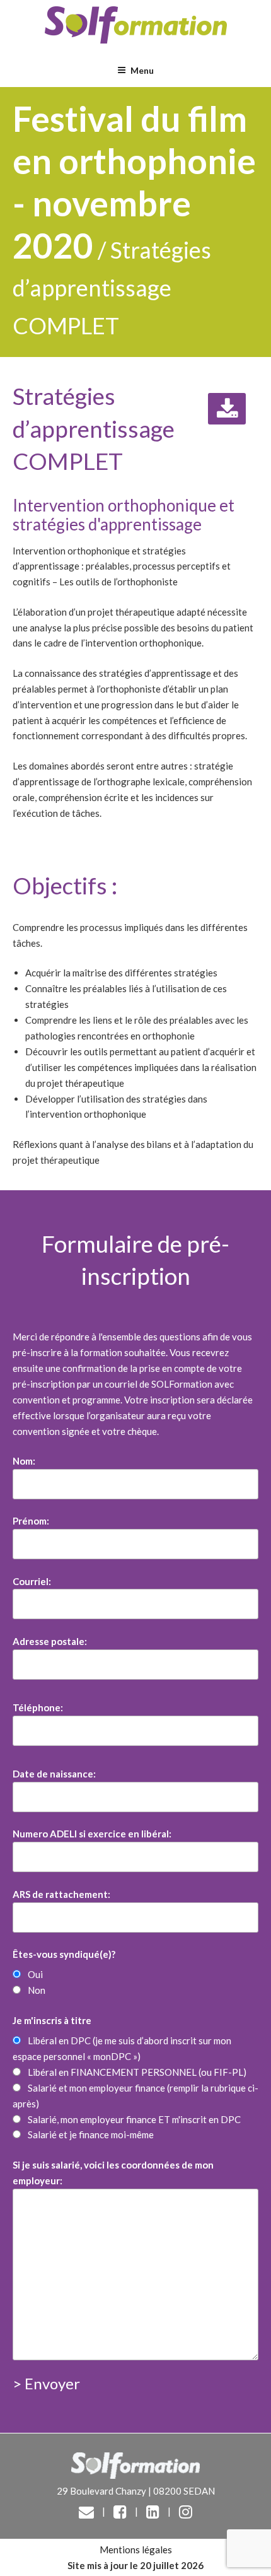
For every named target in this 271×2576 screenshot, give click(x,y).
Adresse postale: (50, 1641)
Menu (142, 70)
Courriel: (32, 1581)
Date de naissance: (54, 1774)
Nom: (24, 1461)
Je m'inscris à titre (52, 2020)
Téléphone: (38, 1707)
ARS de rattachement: (61, 1894)
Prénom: (31, 1521)
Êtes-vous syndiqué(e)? (64, 1954)
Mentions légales (136, 2550)
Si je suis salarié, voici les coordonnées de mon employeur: (113, 2173)
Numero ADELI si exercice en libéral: (92, 1834)
